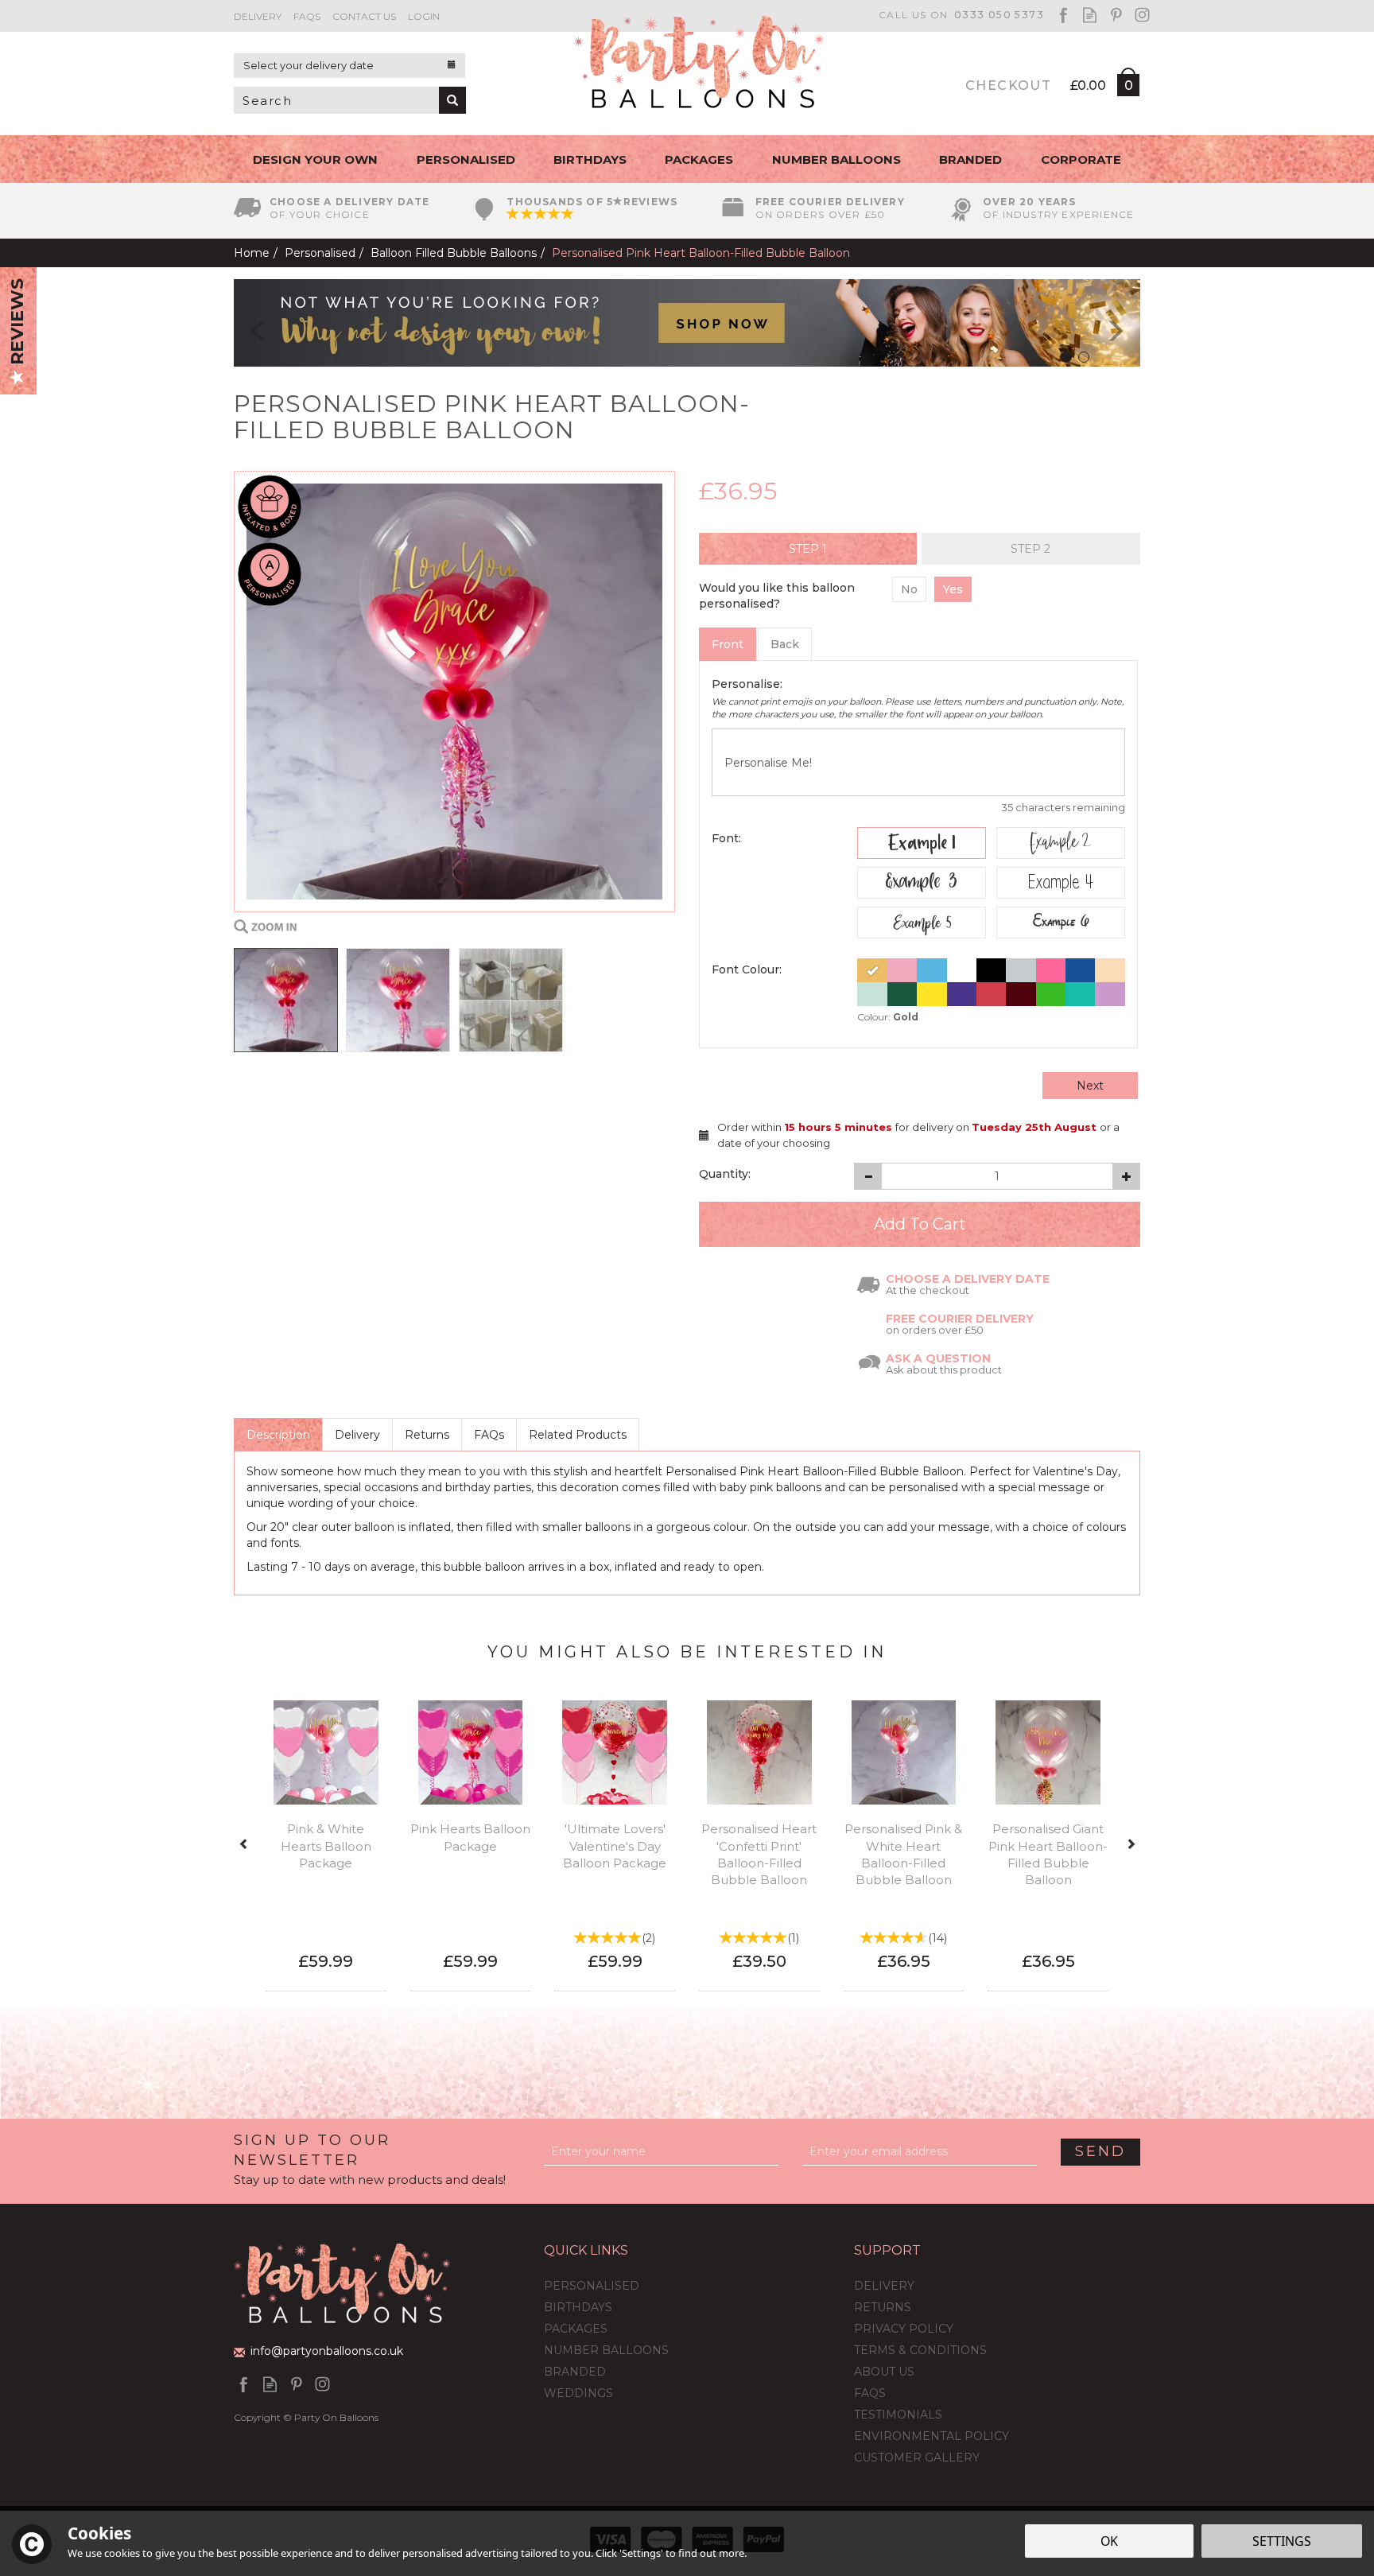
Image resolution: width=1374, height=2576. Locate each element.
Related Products (578, 1435)
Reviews (17, 324)
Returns (427, 1435)
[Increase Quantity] (1126, 1176)
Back (785, 644)
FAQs (489, 1435)
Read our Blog (1090, 15)
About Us (884, 2372)
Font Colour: (747, 969)
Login (424, 16)
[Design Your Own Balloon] (687, 322)
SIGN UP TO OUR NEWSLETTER (370, 2159)
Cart (1128, 88)
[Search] (452, 100)
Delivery (357, 1435)
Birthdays (578, 2307)
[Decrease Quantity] (868, 1176)
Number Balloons (606, 2350)
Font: (726, 838)
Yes (953, 589)
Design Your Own (315, 159)
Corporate (1081, 159)
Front (728, 644)
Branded (575, 2372)
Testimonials (898, 2415)
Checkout (1008, 85)
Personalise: (747, 684)
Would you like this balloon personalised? (777, 596)
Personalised (592, 2286)
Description (278, 1435)
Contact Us (364, 16)
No (909, 589)
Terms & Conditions (920, 2350)
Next (1090, 1086)
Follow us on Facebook (1063, 15)
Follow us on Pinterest (1116, 15)
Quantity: (725, 1174)
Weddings (578, 2393)
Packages (576, 2329)
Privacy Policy (904, 2329)
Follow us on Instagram (1142, 15)
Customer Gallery (917, 2457)
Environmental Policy (932, 2436)
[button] (247, 323)
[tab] (808, 549)
